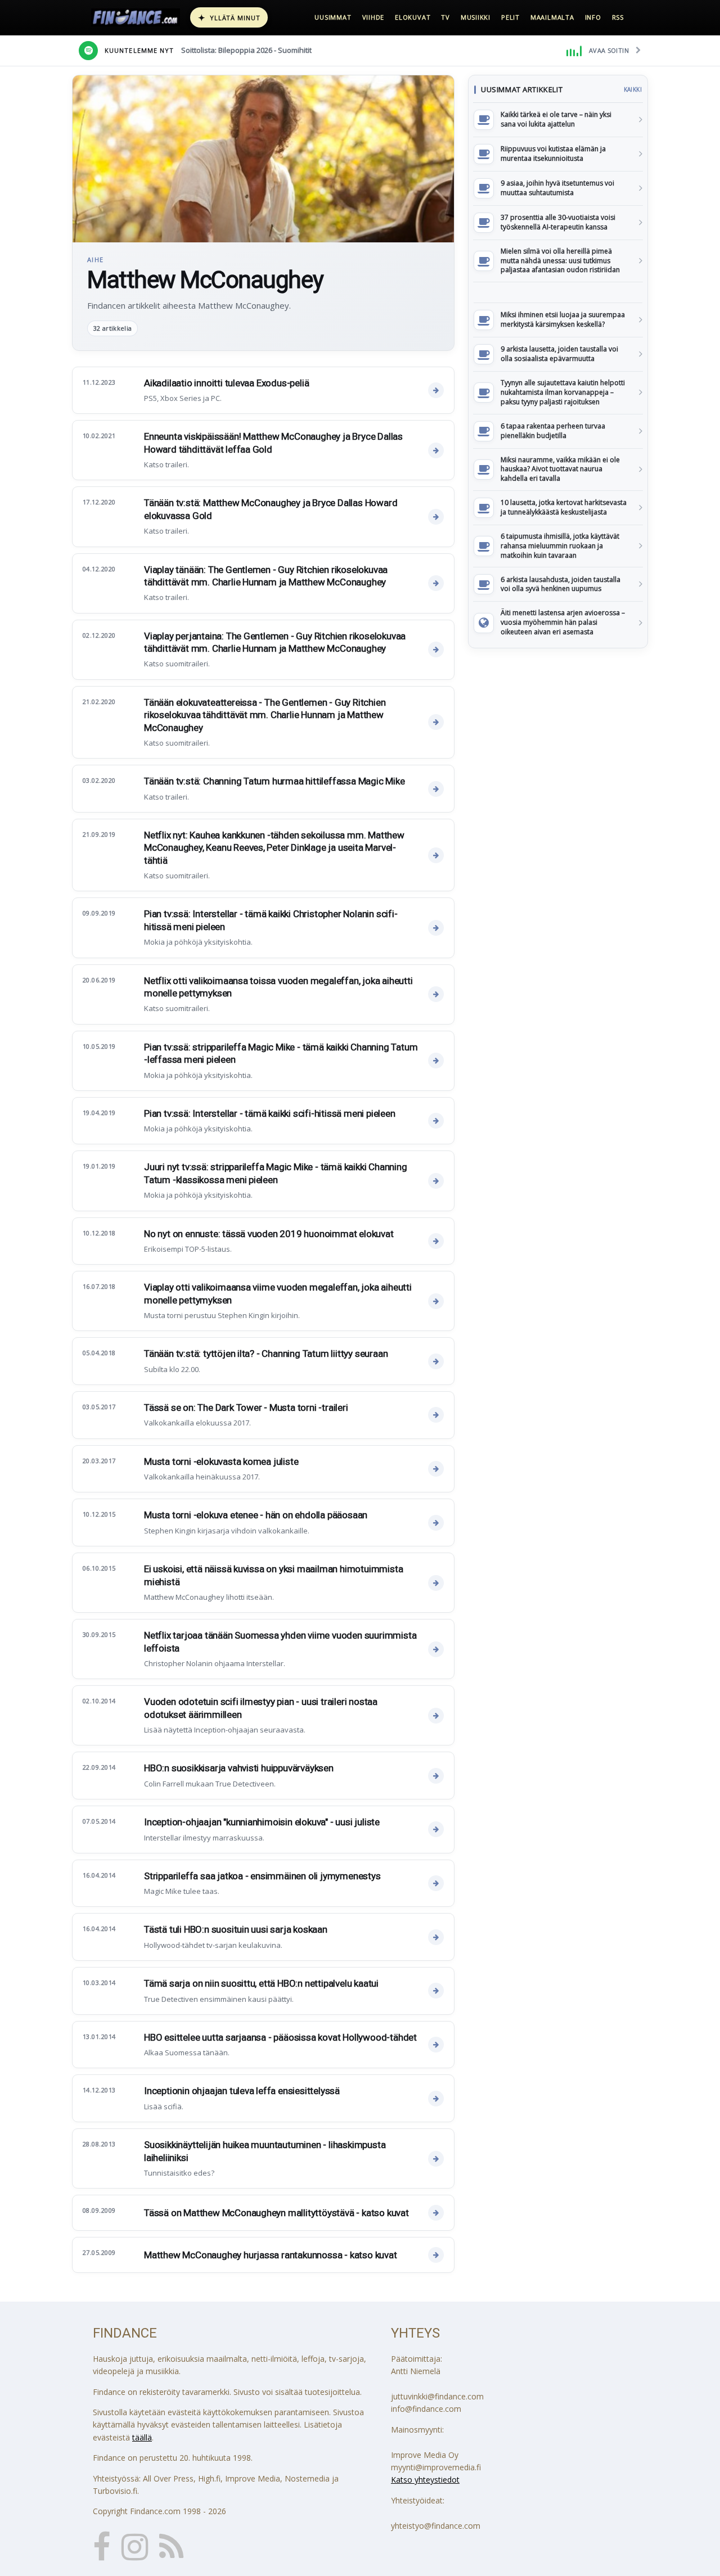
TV (445, 17)
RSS (618, 17)
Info (593, 17)
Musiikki (476, 17)
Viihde (373, 17)
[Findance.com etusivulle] (136, 17)
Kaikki (633, 89)
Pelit (510, 17)
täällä (142, 2437)
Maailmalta (552, 17)
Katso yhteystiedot (425, 2480)
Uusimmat (333, 17)
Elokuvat (413, 17)
